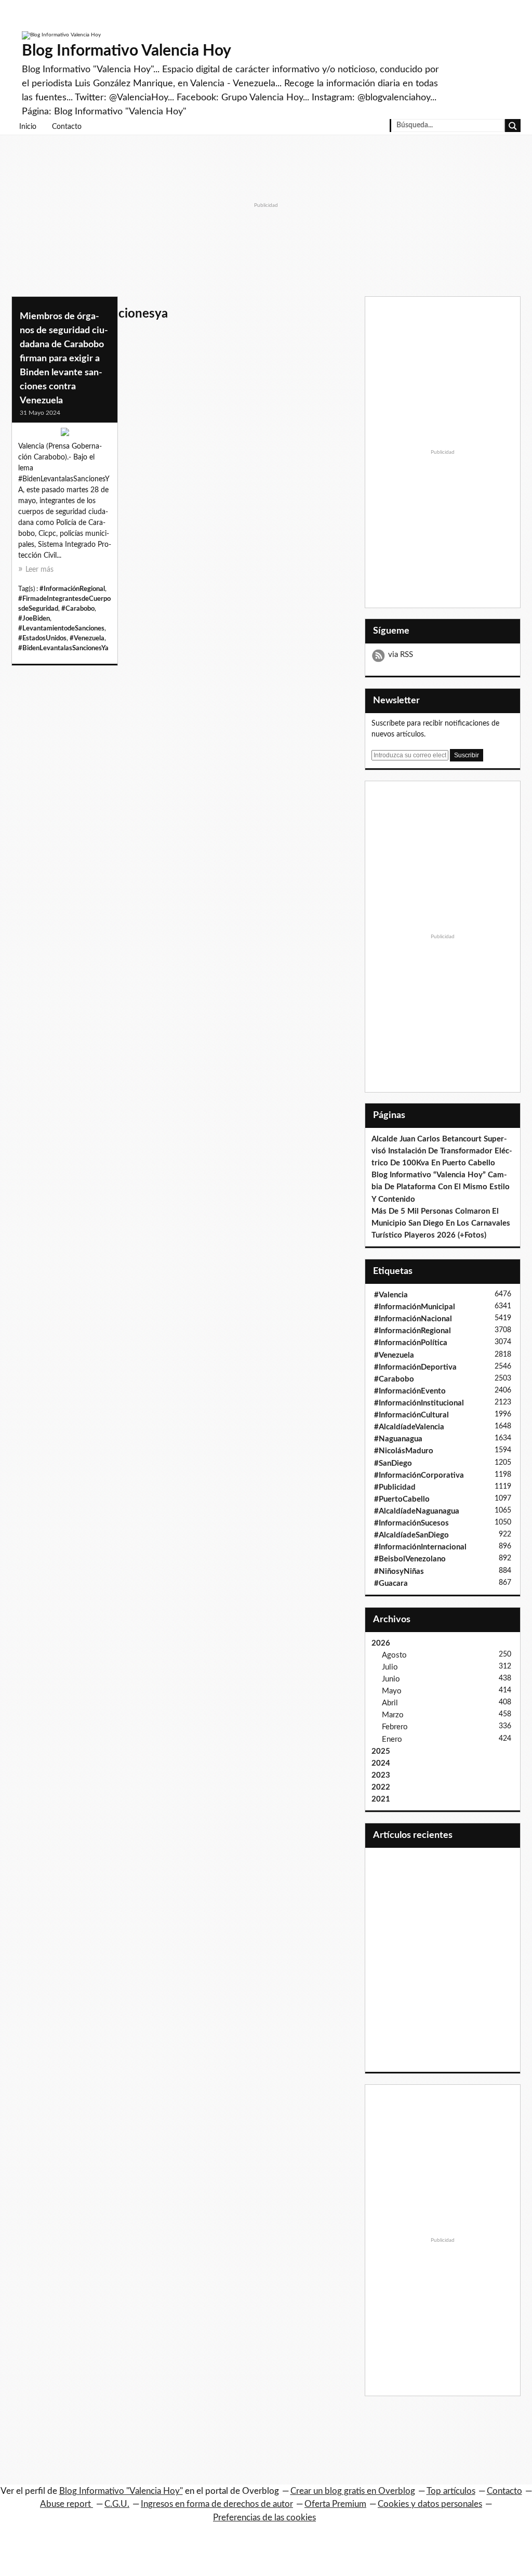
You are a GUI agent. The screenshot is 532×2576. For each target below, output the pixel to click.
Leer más (39, 570)
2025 (381, 1751)
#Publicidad (395, 1487)
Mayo (392, 1691)
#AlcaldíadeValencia (409, 1427)
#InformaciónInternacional (420, 1547)
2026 (381, 1643)
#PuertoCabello (402, 1499)
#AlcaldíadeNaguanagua (417, 1511)
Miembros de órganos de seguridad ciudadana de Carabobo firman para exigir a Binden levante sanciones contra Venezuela (64, 359)
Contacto (67, 127)
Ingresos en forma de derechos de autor (217, 2504)
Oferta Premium (335, 2504)
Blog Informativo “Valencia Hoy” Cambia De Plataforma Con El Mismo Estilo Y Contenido (441, 1187)
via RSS (401, 655)
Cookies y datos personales (430, 2504)
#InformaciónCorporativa (419, 1475)
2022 (381, 1787)
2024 (381, 1763)
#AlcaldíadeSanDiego (411, 1535)
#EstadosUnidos (42, 638)
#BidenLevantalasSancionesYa (63, 648)
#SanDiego (393, 1463)
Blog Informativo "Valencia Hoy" (121, 2491)
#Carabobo (78, 609)
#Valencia (391, 1295)
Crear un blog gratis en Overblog (353, 2491)
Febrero (395, 1727)
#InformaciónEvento (410, 1391)
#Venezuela (87, 638)
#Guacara (391, 1583)
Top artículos (451, 2491)
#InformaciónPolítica (411, 1343)
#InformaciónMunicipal (415, 1307)
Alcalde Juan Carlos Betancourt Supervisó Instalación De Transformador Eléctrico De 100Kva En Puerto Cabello (442, 1151)
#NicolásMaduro (404, 1451)
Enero (392, 1739)
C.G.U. (117, 2504)
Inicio (28, 127)
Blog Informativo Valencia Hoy (127, 51)
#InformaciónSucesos (411, 1523)
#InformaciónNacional (413, 1319)
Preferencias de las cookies (264, 2518)
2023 (381, 1775)
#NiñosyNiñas (399, 1572)
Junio (391, 1679)
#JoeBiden (34, 619)
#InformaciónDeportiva (415, 1367)
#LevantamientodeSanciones (61, 628)
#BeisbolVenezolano (410, 1559)
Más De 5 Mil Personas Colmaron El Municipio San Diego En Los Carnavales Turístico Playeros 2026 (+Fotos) (441, 1223)
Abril (390, 1703)
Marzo (393, 1715)
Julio (390, 1667)
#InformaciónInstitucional (419, 1403)
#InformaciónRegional (72, 589)
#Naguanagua (398, 1439)
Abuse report (66, 2504)
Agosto (394, 1655)
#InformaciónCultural (411, 1415)
